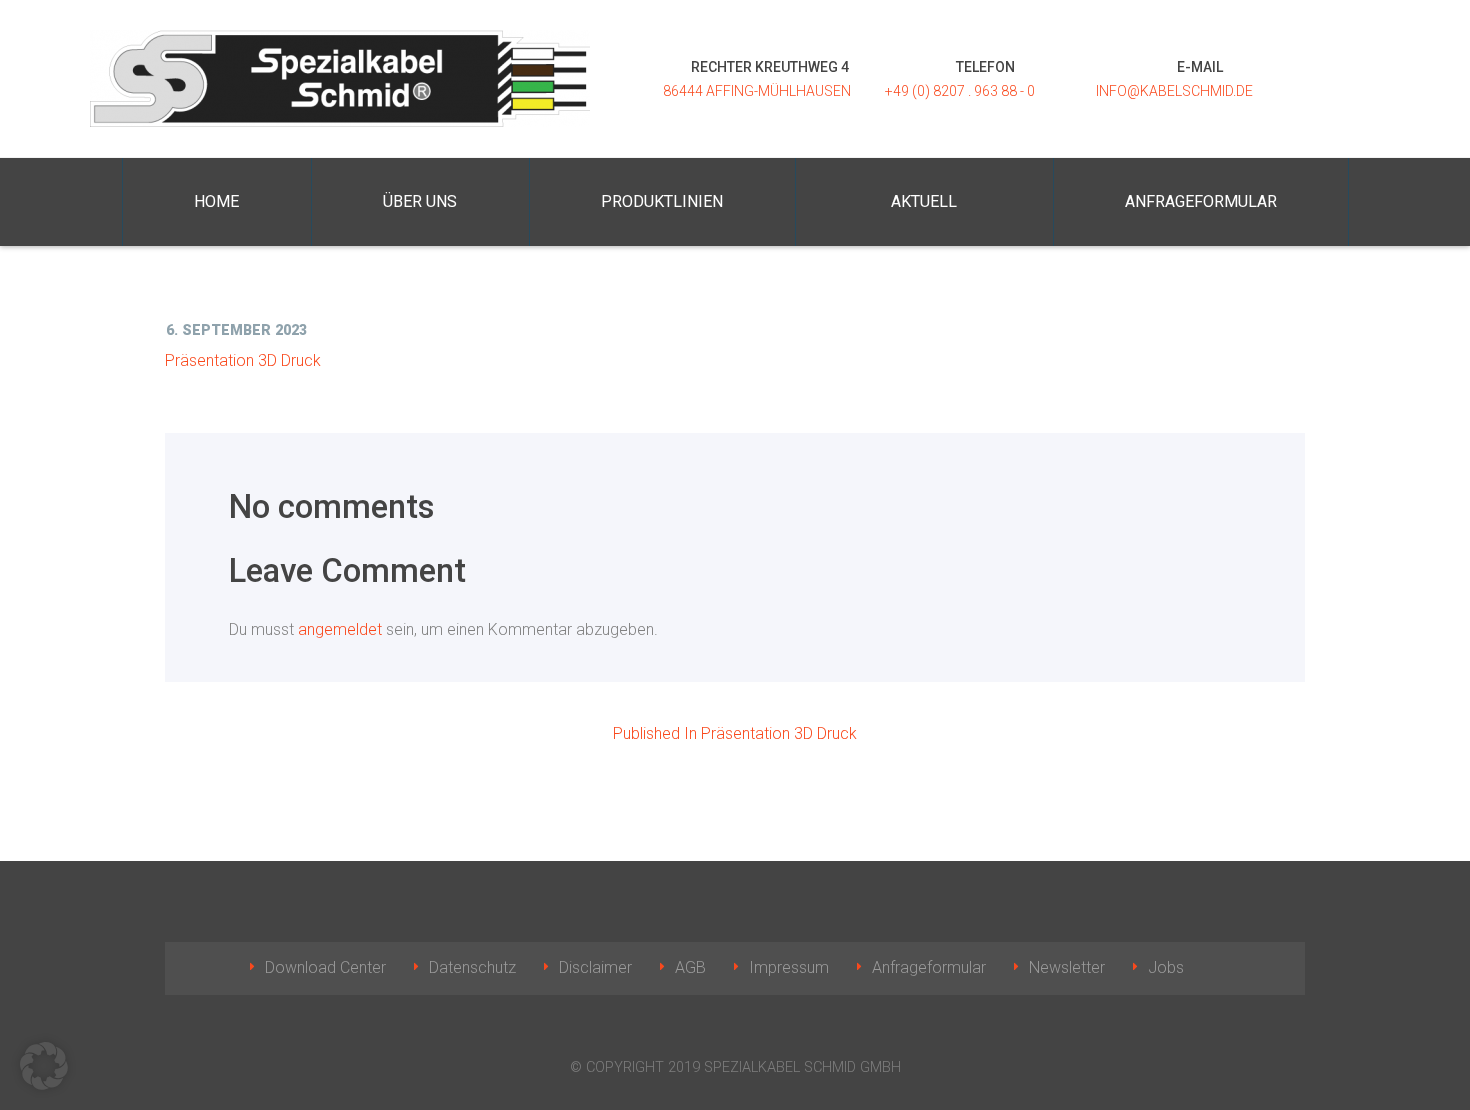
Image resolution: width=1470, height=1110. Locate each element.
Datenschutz (472, 967)
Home (216, 201)
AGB (690, 967)
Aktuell (924, 201)
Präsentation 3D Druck (243, 360)
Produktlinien (662, 201)
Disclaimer (595, 967)
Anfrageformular (1201, 201)
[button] (44, 1066)
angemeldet (340, 629)
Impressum (789, 967)
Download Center (325, 967)
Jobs (1166, 967)
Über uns (420, 201)
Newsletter (1067, 967)
